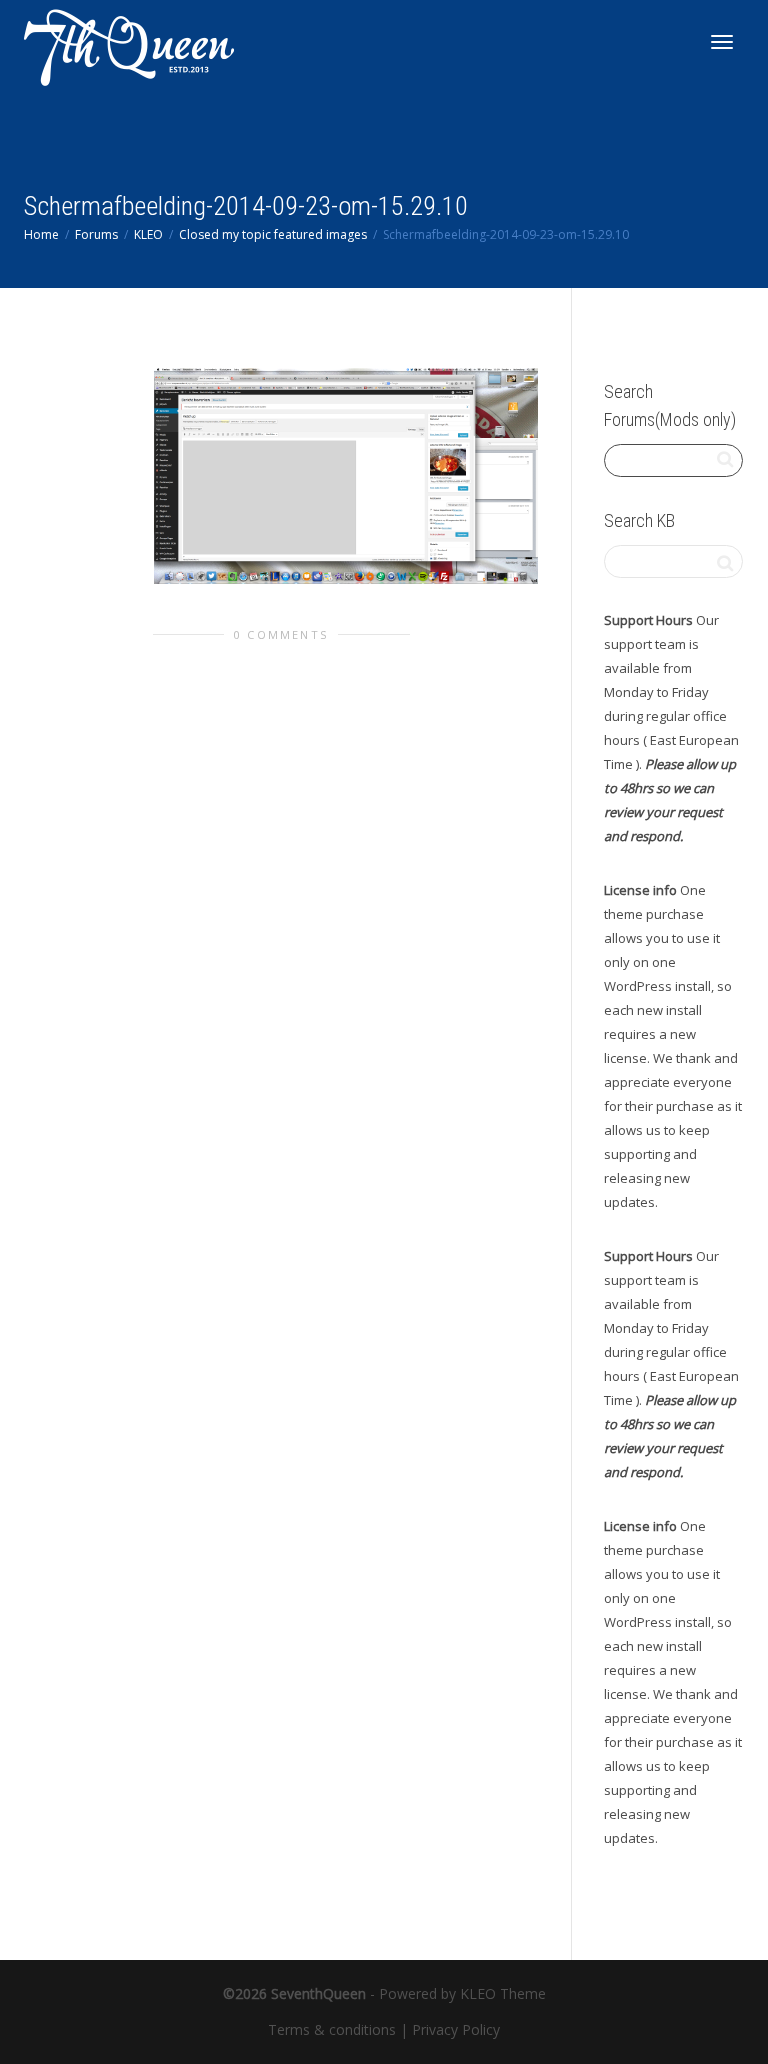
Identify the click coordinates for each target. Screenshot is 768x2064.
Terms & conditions (332, 2029)
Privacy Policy (456, 2029)
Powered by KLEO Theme (462, 1993)
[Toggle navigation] (722, 42)
